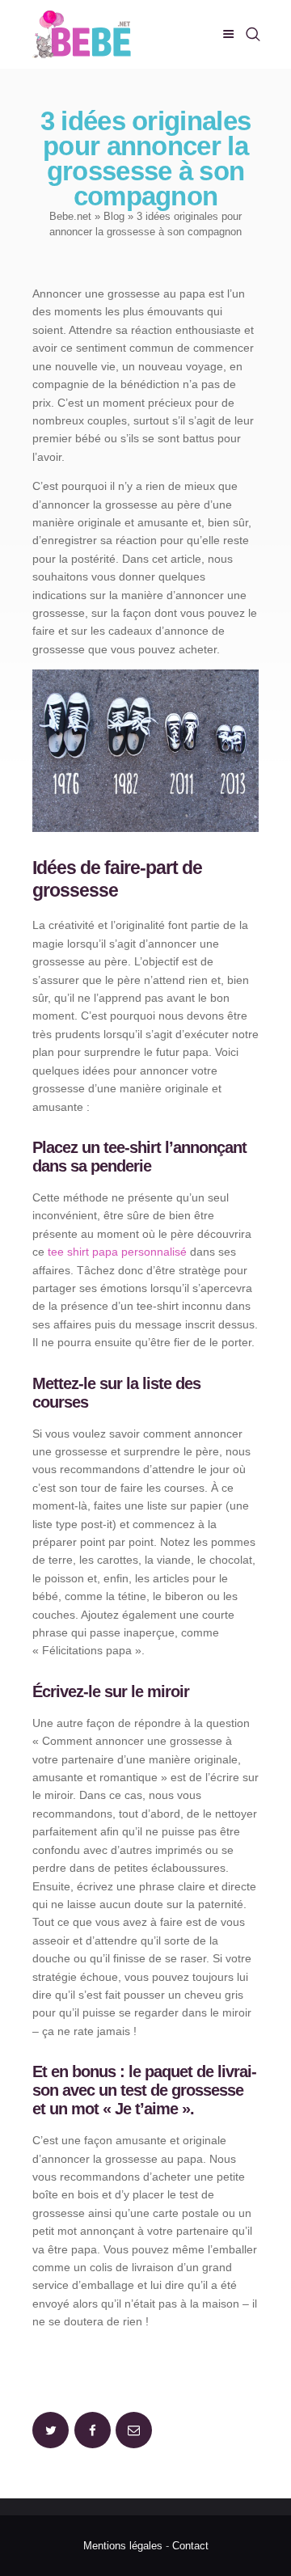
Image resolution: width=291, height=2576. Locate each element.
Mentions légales (123, 2546)
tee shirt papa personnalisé (117, 1252)
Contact (190, 2546)
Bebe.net (70, 216)
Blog (114, 216)
